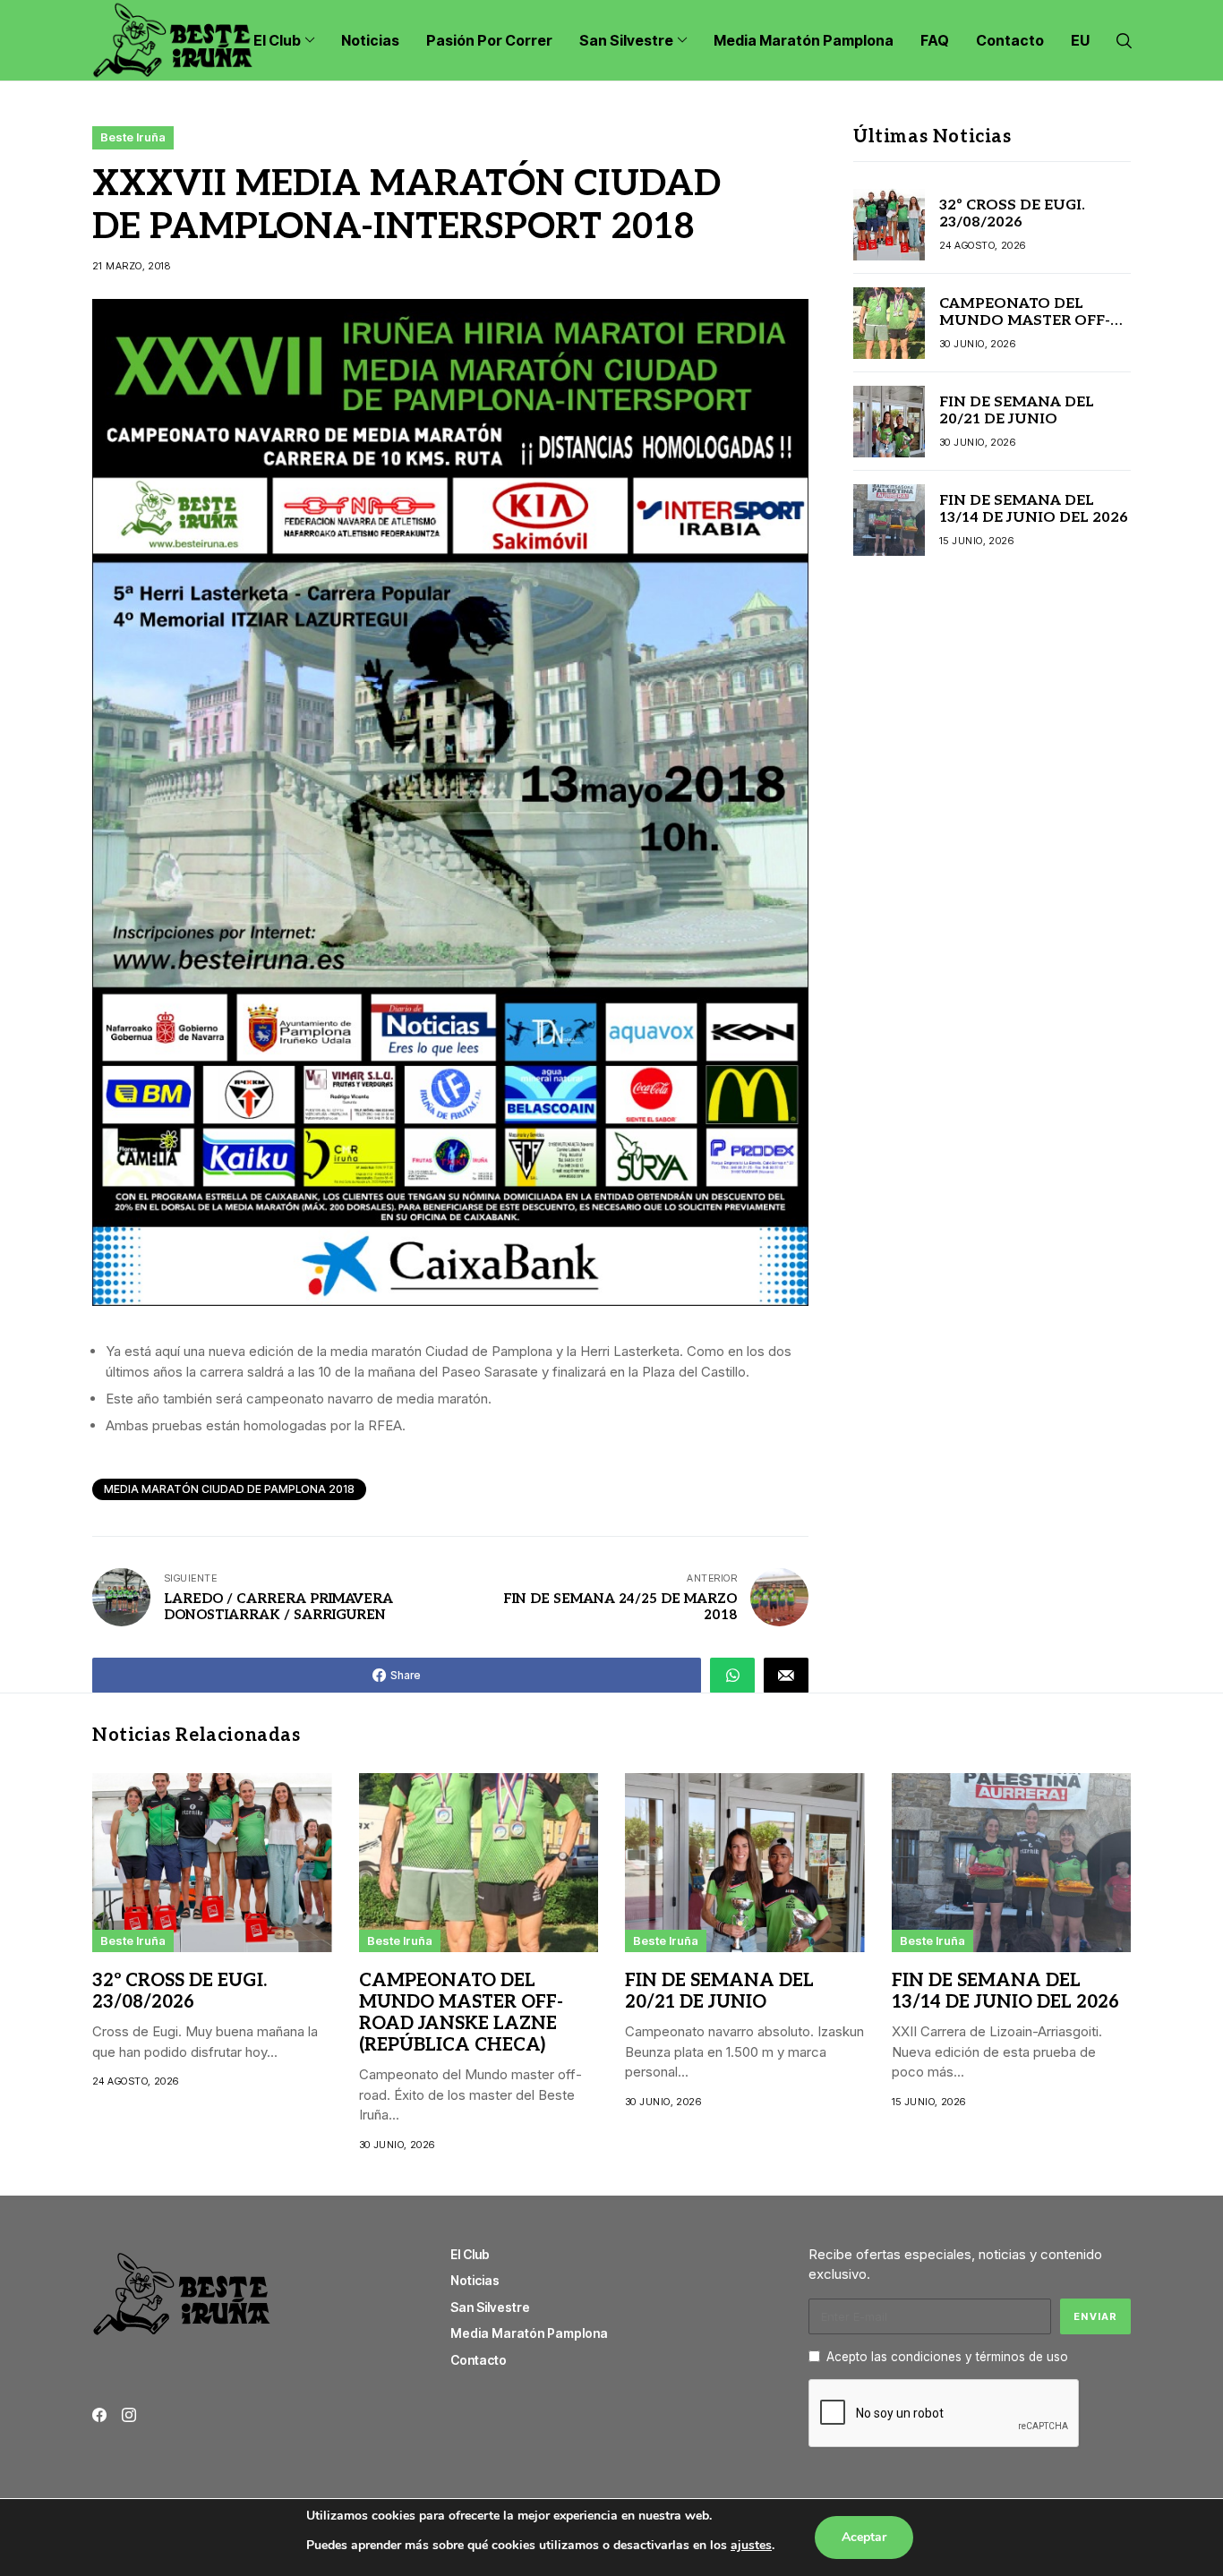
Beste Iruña (133, 137)
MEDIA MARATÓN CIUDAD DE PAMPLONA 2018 (229, 1489)
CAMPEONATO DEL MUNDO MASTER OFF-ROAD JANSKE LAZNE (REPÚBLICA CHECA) (1025, 330)
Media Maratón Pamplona (529, 2333)
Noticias (475, 2280)
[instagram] (129, 2415)
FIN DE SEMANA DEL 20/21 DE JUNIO (1017, 411)
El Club (470, 2254)
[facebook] (99, 2415)
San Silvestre (490, 2307)
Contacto (479, 2360)
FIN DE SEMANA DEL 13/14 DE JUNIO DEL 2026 (1034, 509)
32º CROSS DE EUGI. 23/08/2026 (1012, 214)
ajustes (751, 2545)
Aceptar (864, 2537)
